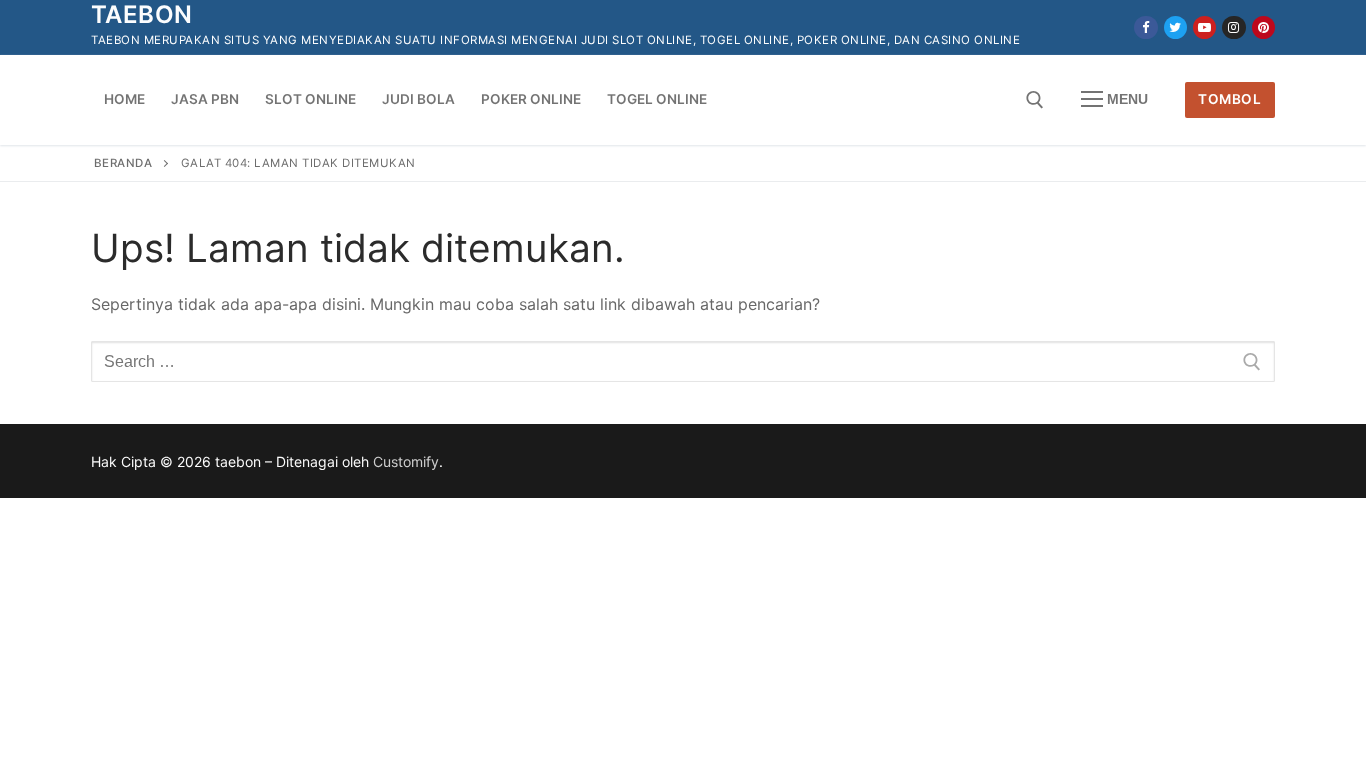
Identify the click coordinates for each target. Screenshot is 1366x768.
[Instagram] (1233, 27)
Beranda (123, 163)
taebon (141, 14)
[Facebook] (1145, 27)
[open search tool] (1035, 100)
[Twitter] (1175, 27)
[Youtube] (1204, 27)
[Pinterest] (1263, 27)
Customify (406, 461)
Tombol (1229, 99)
